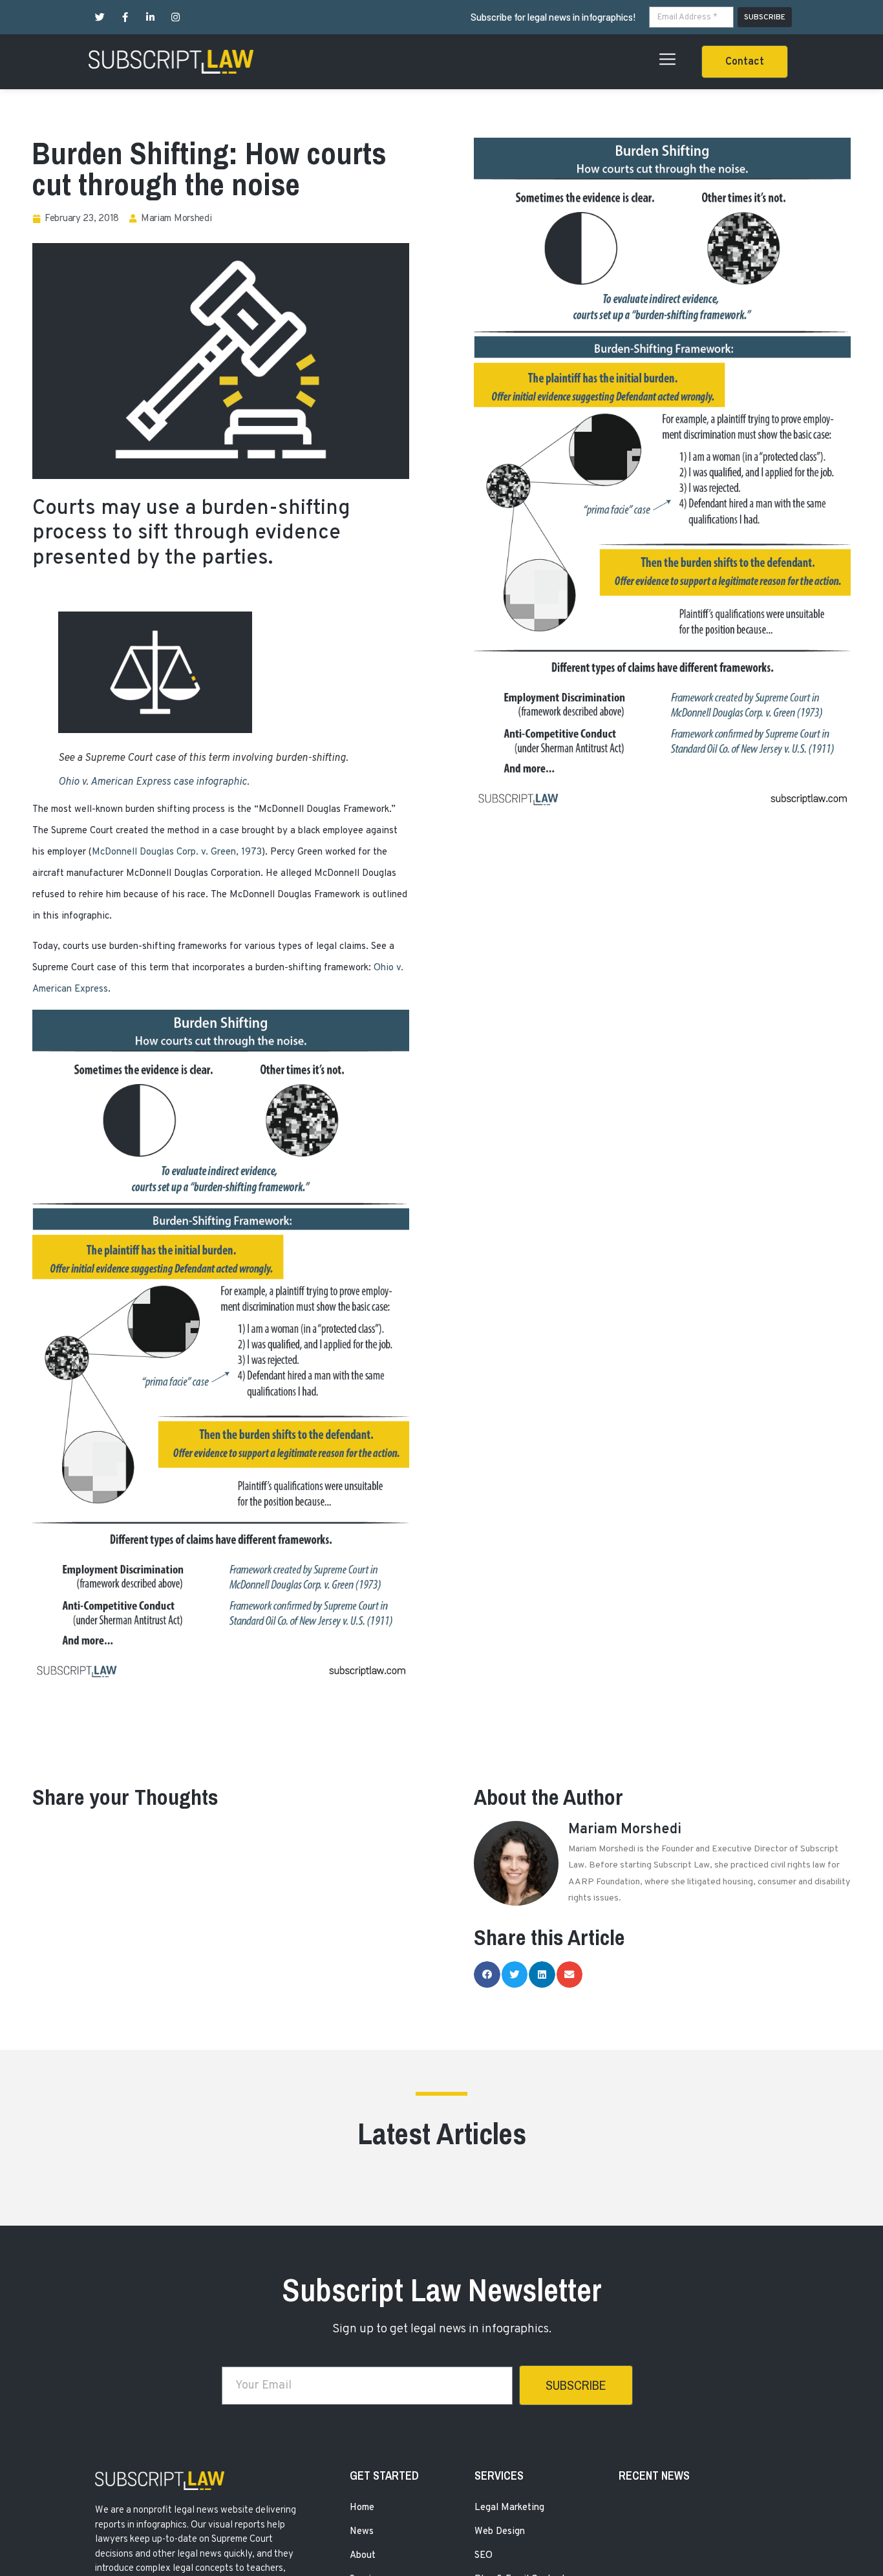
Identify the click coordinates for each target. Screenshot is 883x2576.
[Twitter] (100, 17)
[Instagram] (176, 17)
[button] (745, 62)
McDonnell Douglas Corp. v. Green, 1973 (177, 852)
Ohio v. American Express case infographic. (154, 782)
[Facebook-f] (125, 17)
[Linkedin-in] (150, 17)
